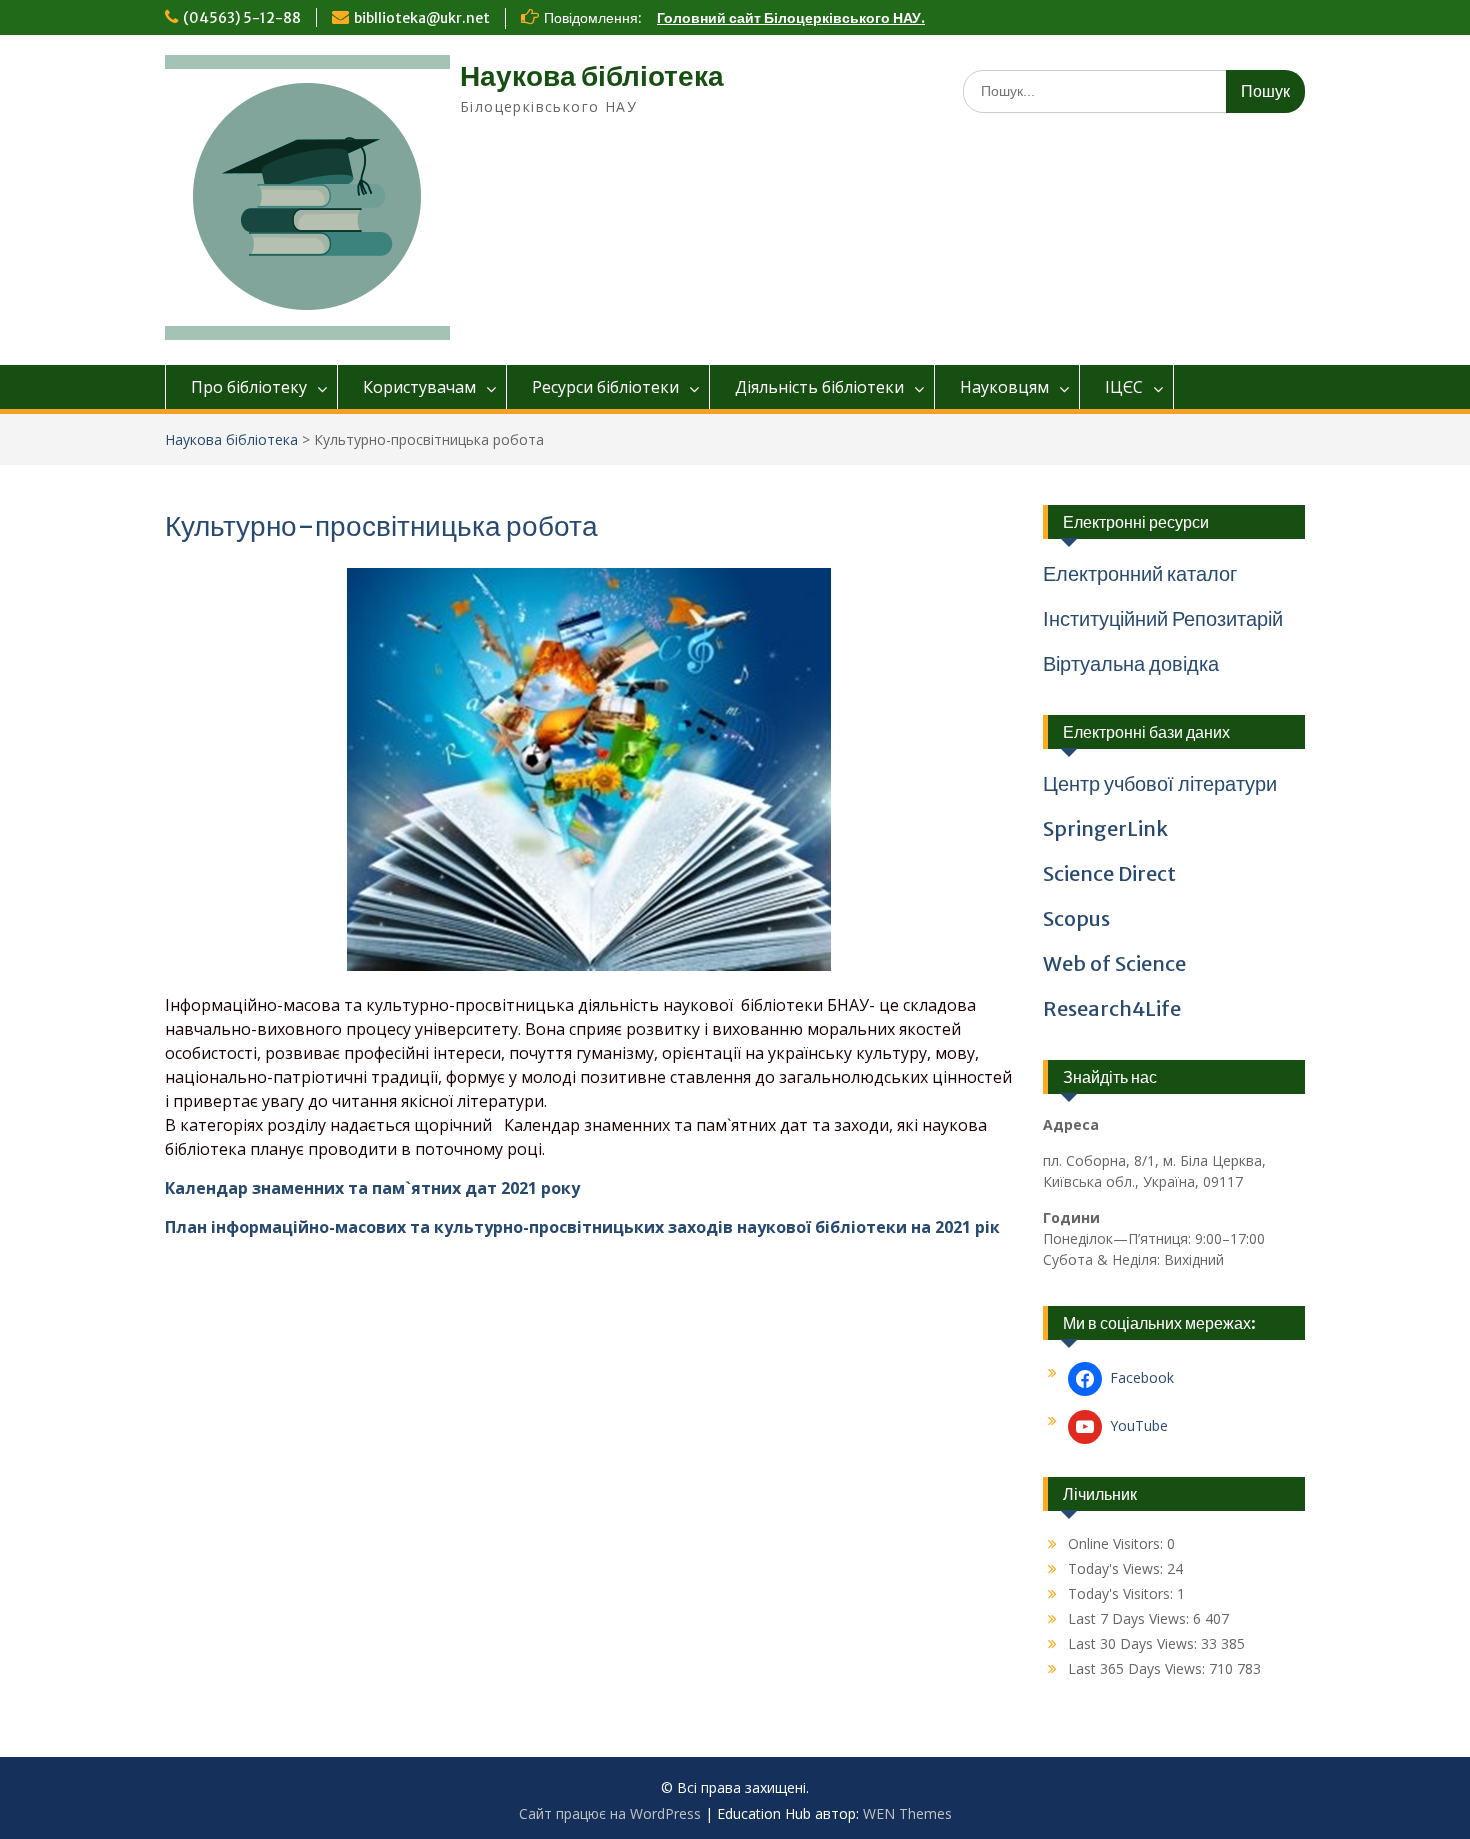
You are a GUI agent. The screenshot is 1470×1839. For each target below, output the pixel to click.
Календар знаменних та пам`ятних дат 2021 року (372, 1188)
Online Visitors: (1117, 1543)
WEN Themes (907, 1813)
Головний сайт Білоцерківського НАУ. (791, 18)
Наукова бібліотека (592, 76)
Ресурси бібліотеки (605, 387)
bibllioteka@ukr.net (422, 18)
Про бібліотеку (249, 387)
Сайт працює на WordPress (610, 1813)
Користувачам (419, 387)
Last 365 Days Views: (1138, 1668)
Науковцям (1004, 387)
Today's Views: (1117, 1568)
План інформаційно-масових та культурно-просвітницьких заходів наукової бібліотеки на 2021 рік (582, 1227)
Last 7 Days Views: (1130, 1618)
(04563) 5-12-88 (242, 18)
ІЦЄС (1124, 387)
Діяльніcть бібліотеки (819, 387)
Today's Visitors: (1122, 1593)
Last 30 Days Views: (1134, 1643)
